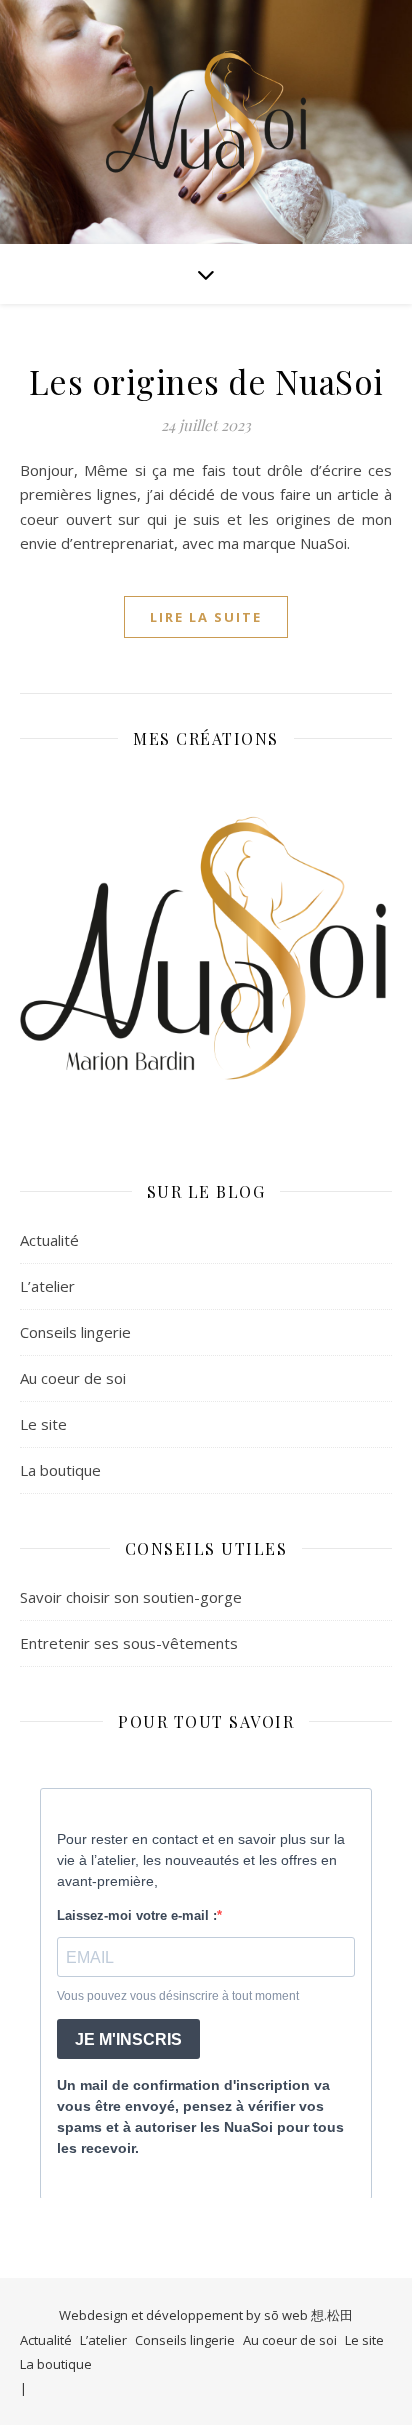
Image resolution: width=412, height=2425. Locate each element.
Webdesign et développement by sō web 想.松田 (206, 2315)
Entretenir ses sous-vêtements (129, 1643)
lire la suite (206, 617)
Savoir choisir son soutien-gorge (131, 1597)
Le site (43, 1424)
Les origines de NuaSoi (206, 381)
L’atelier (47, 1286)
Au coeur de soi (73, 1378)
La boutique (60, 1470)
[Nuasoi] (206, 122)
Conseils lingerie (75, 1332)
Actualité (49, 1240)
